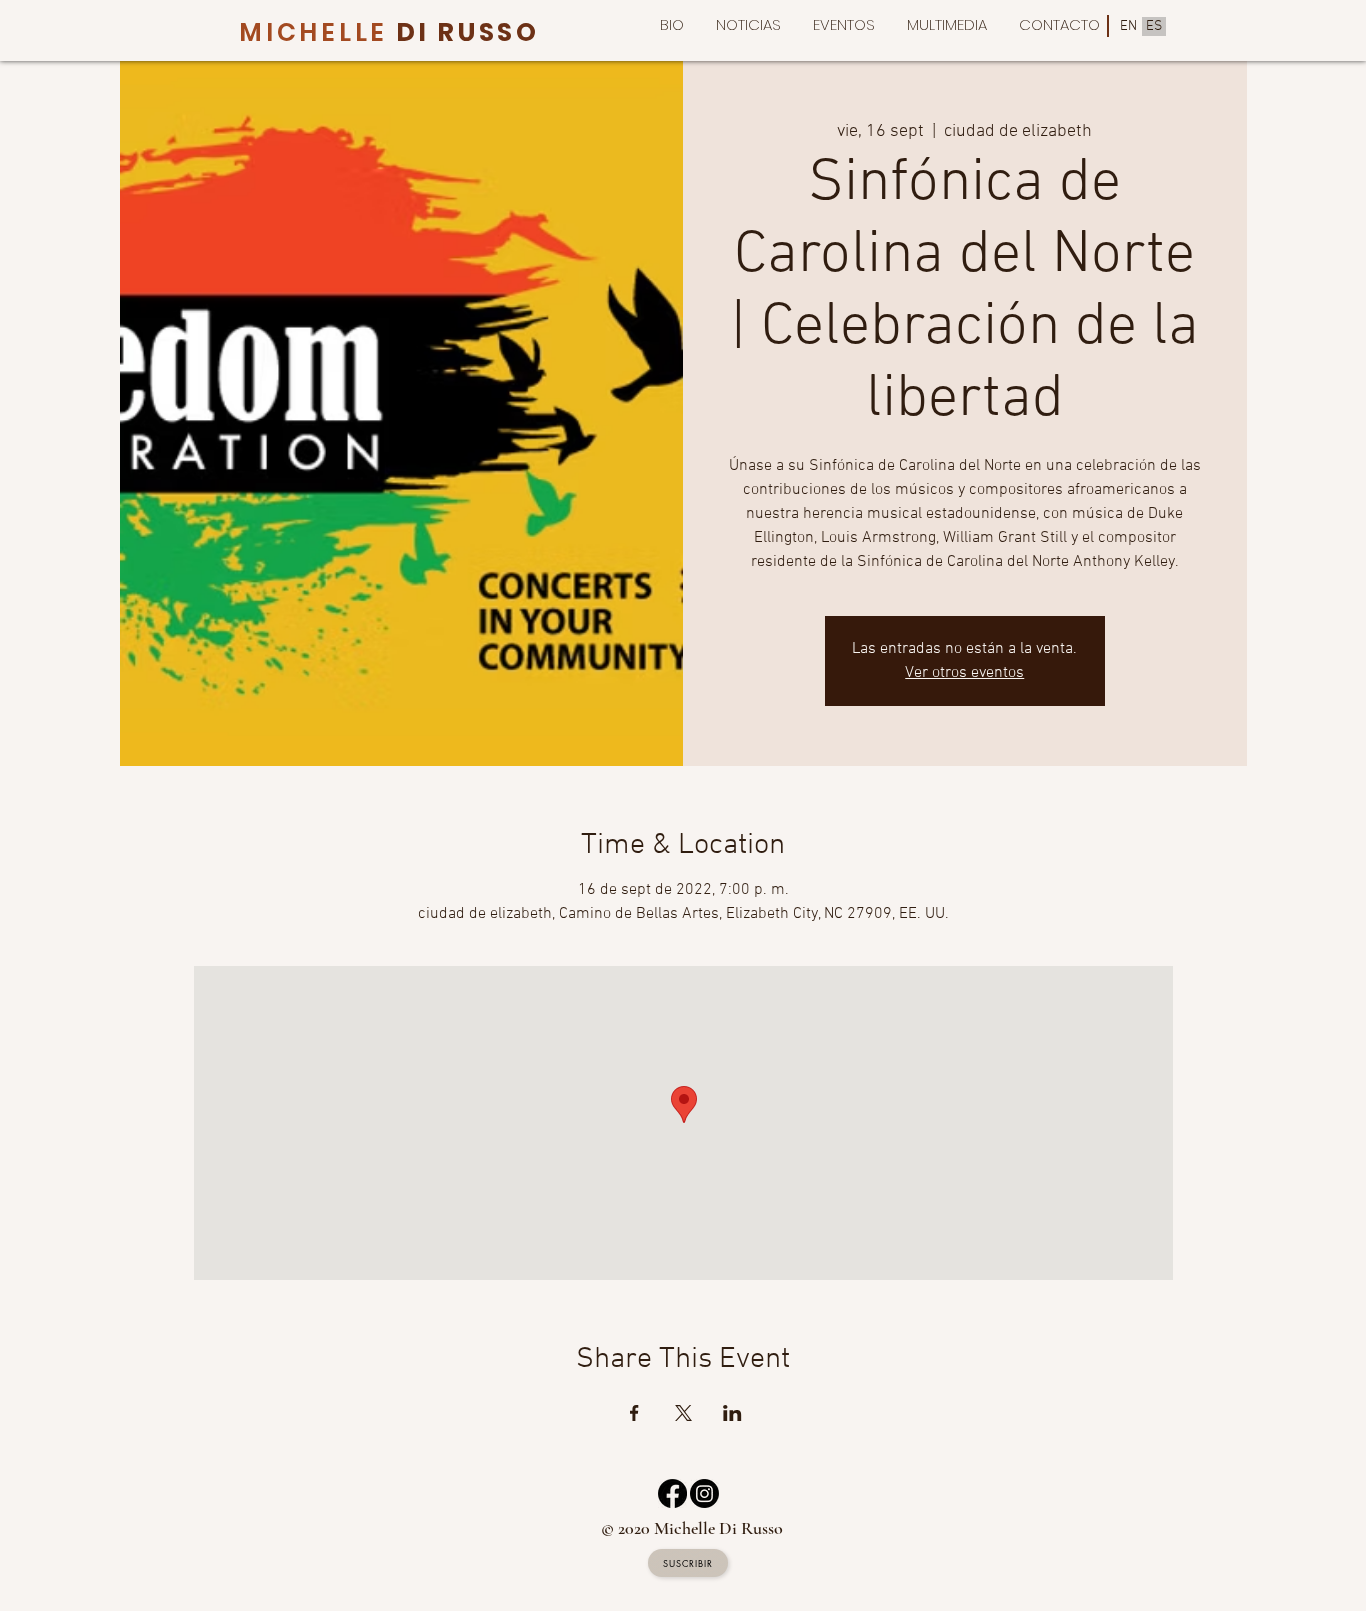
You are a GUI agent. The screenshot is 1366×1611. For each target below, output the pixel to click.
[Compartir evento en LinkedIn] (732, 1413)
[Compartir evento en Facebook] (634, 1413)
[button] (947, 25)
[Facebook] (672, 1493)
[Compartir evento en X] (683, 1413)
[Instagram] (704, 1493)
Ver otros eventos (964, 673)
